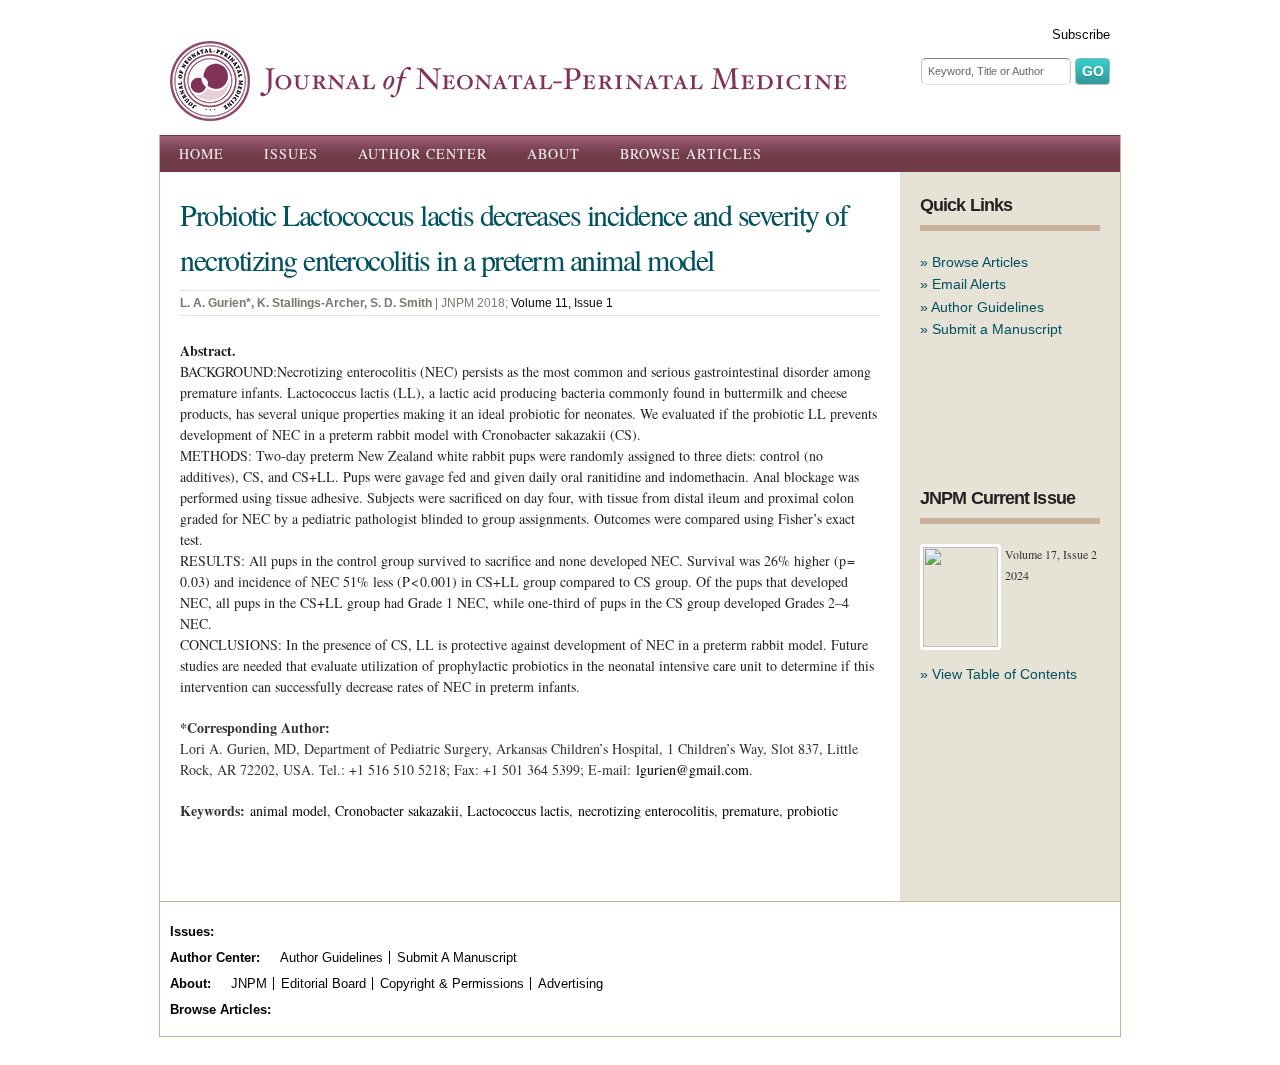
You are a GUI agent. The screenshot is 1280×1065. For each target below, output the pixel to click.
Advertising (570, 983)
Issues (291, 153)
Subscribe (1081, 34)
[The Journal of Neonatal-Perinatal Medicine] (508, 110)
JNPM (249, 983)
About (553, 153)
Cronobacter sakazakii (397, 810)
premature (750, 810)
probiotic (812, 810)
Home (201, 153)
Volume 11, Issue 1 (562, 303)
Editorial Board (323, 983)
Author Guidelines (987, 307)
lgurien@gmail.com (692, 769)
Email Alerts (969, 284)
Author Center (422, 153)
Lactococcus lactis (518, 810)
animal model (288, 810)
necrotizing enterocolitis (646, 810)
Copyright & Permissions (452, 983)
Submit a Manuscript (997, 329)
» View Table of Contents (998, 674)
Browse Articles (691, 153)
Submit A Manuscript (457, 957)
